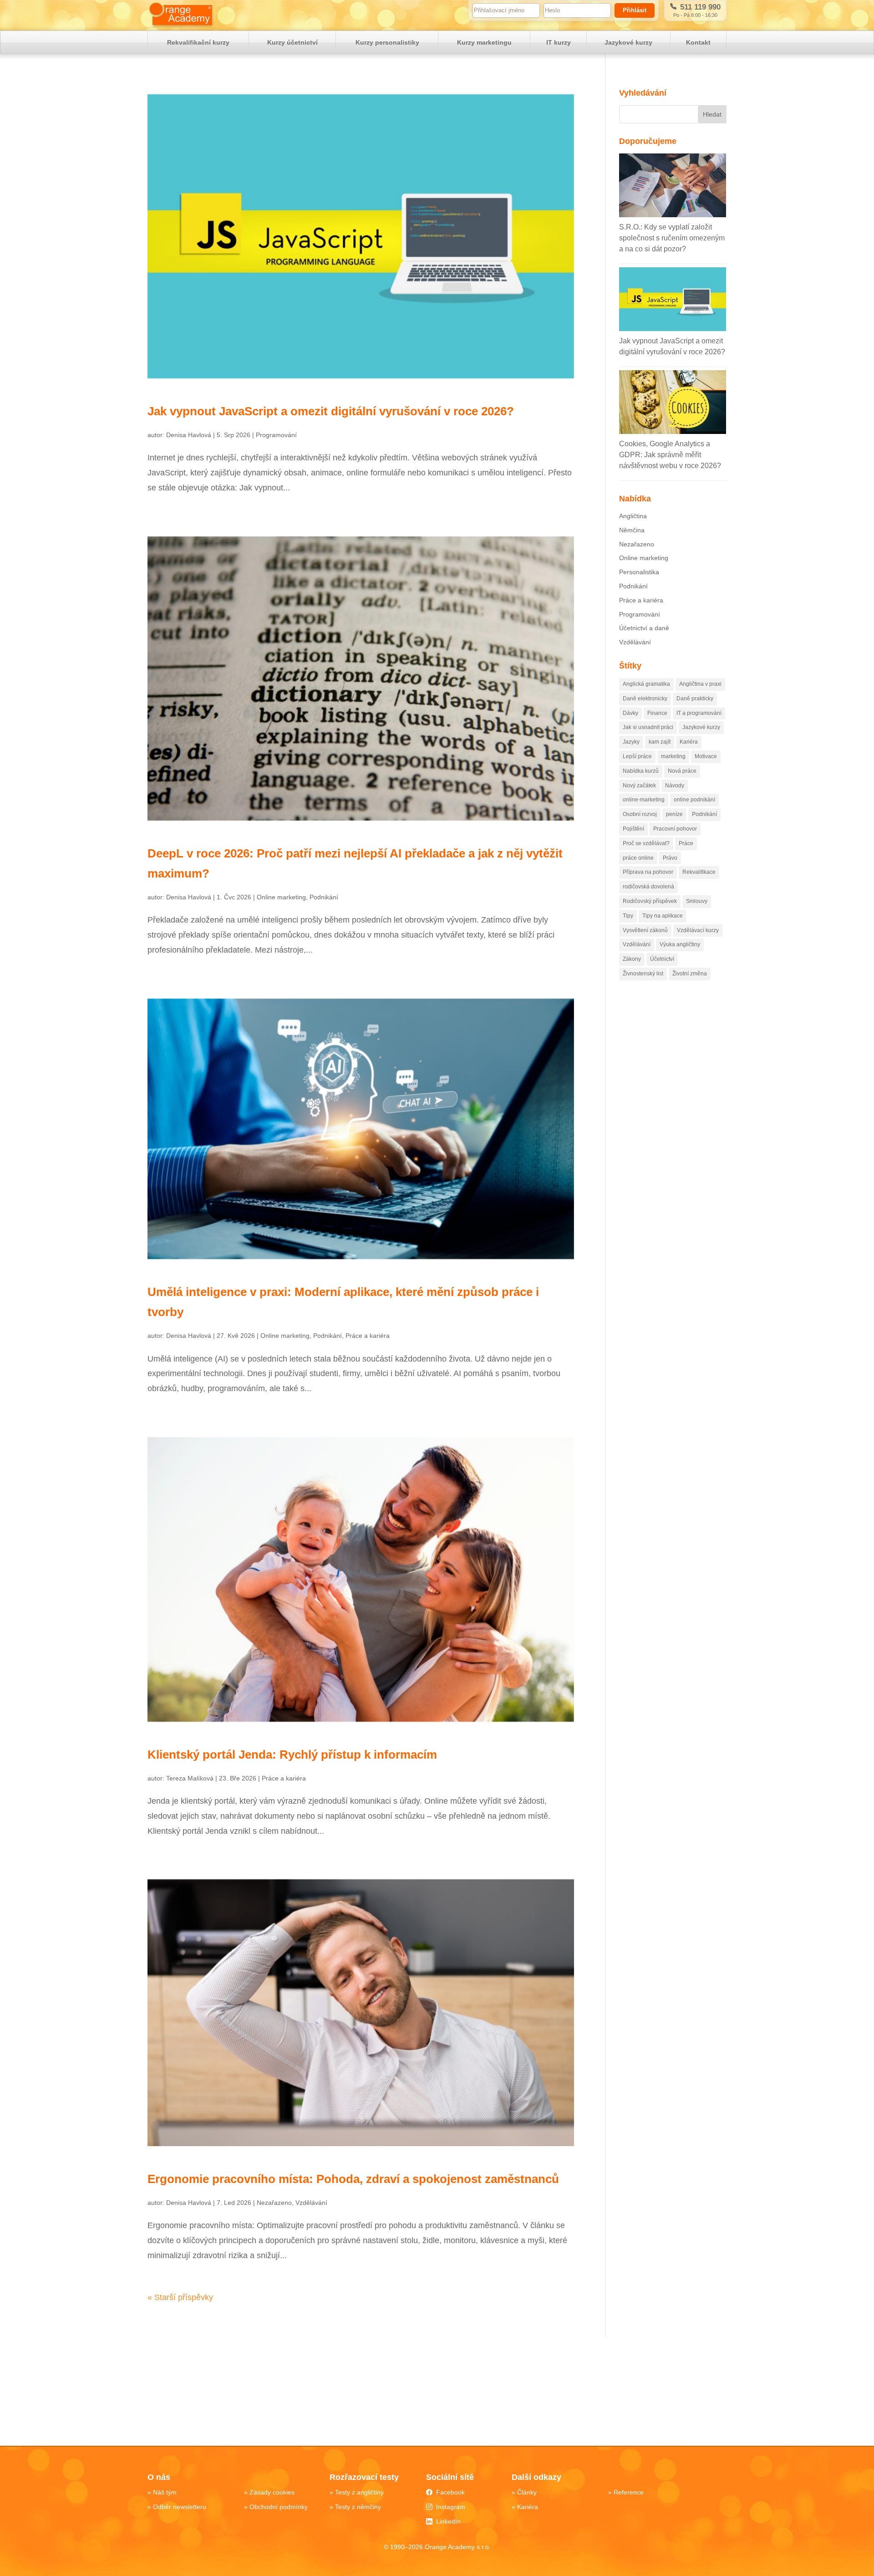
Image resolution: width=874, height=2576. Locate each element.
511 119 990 (699, 7)
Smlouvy (697, 901)
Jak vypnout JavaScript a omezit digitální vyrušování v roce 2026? (331, 411)
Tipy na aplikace (663, 916)
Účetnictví (662, 959)
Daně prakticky (695, 699)
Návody (675, 786)
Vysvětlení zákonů (645, 930)
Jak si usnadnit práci (648, 727)
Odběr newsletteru (180, 2507)
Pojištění (633, 829)
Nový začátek (639, 786)
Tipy (628, 916)
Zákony (632, 959)
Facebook (450, 2492)
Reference (629, 2492)
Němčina (632, 530)
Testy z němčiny (358, 2507)
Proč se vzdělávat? (646, 843)
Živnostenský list (643, 974)
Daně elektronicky (645, 699)
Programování (276, 435)
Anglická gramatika (646, 684)
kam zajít (660, 742)
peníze (674, 814)
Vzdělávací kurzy (698, 930)
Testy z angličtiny (359, 2492)
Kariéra (689, 742)
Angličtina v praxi (700, 684)
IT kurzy (559, 42)
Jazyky (631, 742)
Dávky (630, 713)
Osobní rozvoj (640, 814)
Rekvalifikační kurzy (198, 42)
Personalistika (639, 572)
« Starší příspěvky (180, 2297)
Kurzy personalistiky (387, 42)
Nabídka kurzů (641, 771)
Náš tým (165, 2492)
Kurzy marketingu (484, 42)
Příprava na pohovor (648, 872)
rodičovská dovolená (648, 887)
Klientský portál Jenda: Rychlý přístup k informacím (292, 1755)
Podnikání (324, 897)
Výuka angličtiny (680, 944)
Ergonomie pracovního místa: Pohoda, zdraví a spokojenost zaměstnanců (353, 2179)
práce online (638, 858)
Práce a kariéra (368, 1336)
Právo (670, 858)
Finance (657, 713)
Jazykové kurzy (628, 42)
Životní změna (690, 974)
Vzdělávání (311, 2203)
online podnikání (694, 800)
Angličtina (633, 516)
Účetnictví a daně (644, 628)
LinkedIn (448, 2521)
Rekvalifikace (699, 872)
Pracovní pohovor (675, 829)
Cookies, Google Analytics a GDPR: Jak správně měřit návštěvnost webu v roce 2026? (670, 455)
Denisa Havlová (189, 435)
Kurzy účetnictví (292, 42)
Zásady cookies (272, 2492)
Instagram (451, 2507)
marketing (673, 756)
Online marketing (281, 897)
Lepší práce (637, 756)
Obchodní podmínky (279, 2507)
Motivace (706, 756)
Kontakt (698, 42)
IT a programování (699, 713)
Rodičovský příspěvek (650, 901)
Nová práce (682, 771)
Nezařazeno (274, 2203)
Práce (686, 843)
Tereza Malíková (190, 1778)
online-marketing (644, 800)
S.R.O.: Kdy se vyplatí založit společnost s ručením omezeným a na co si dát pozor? (672, 238)
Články (527, 2492)
